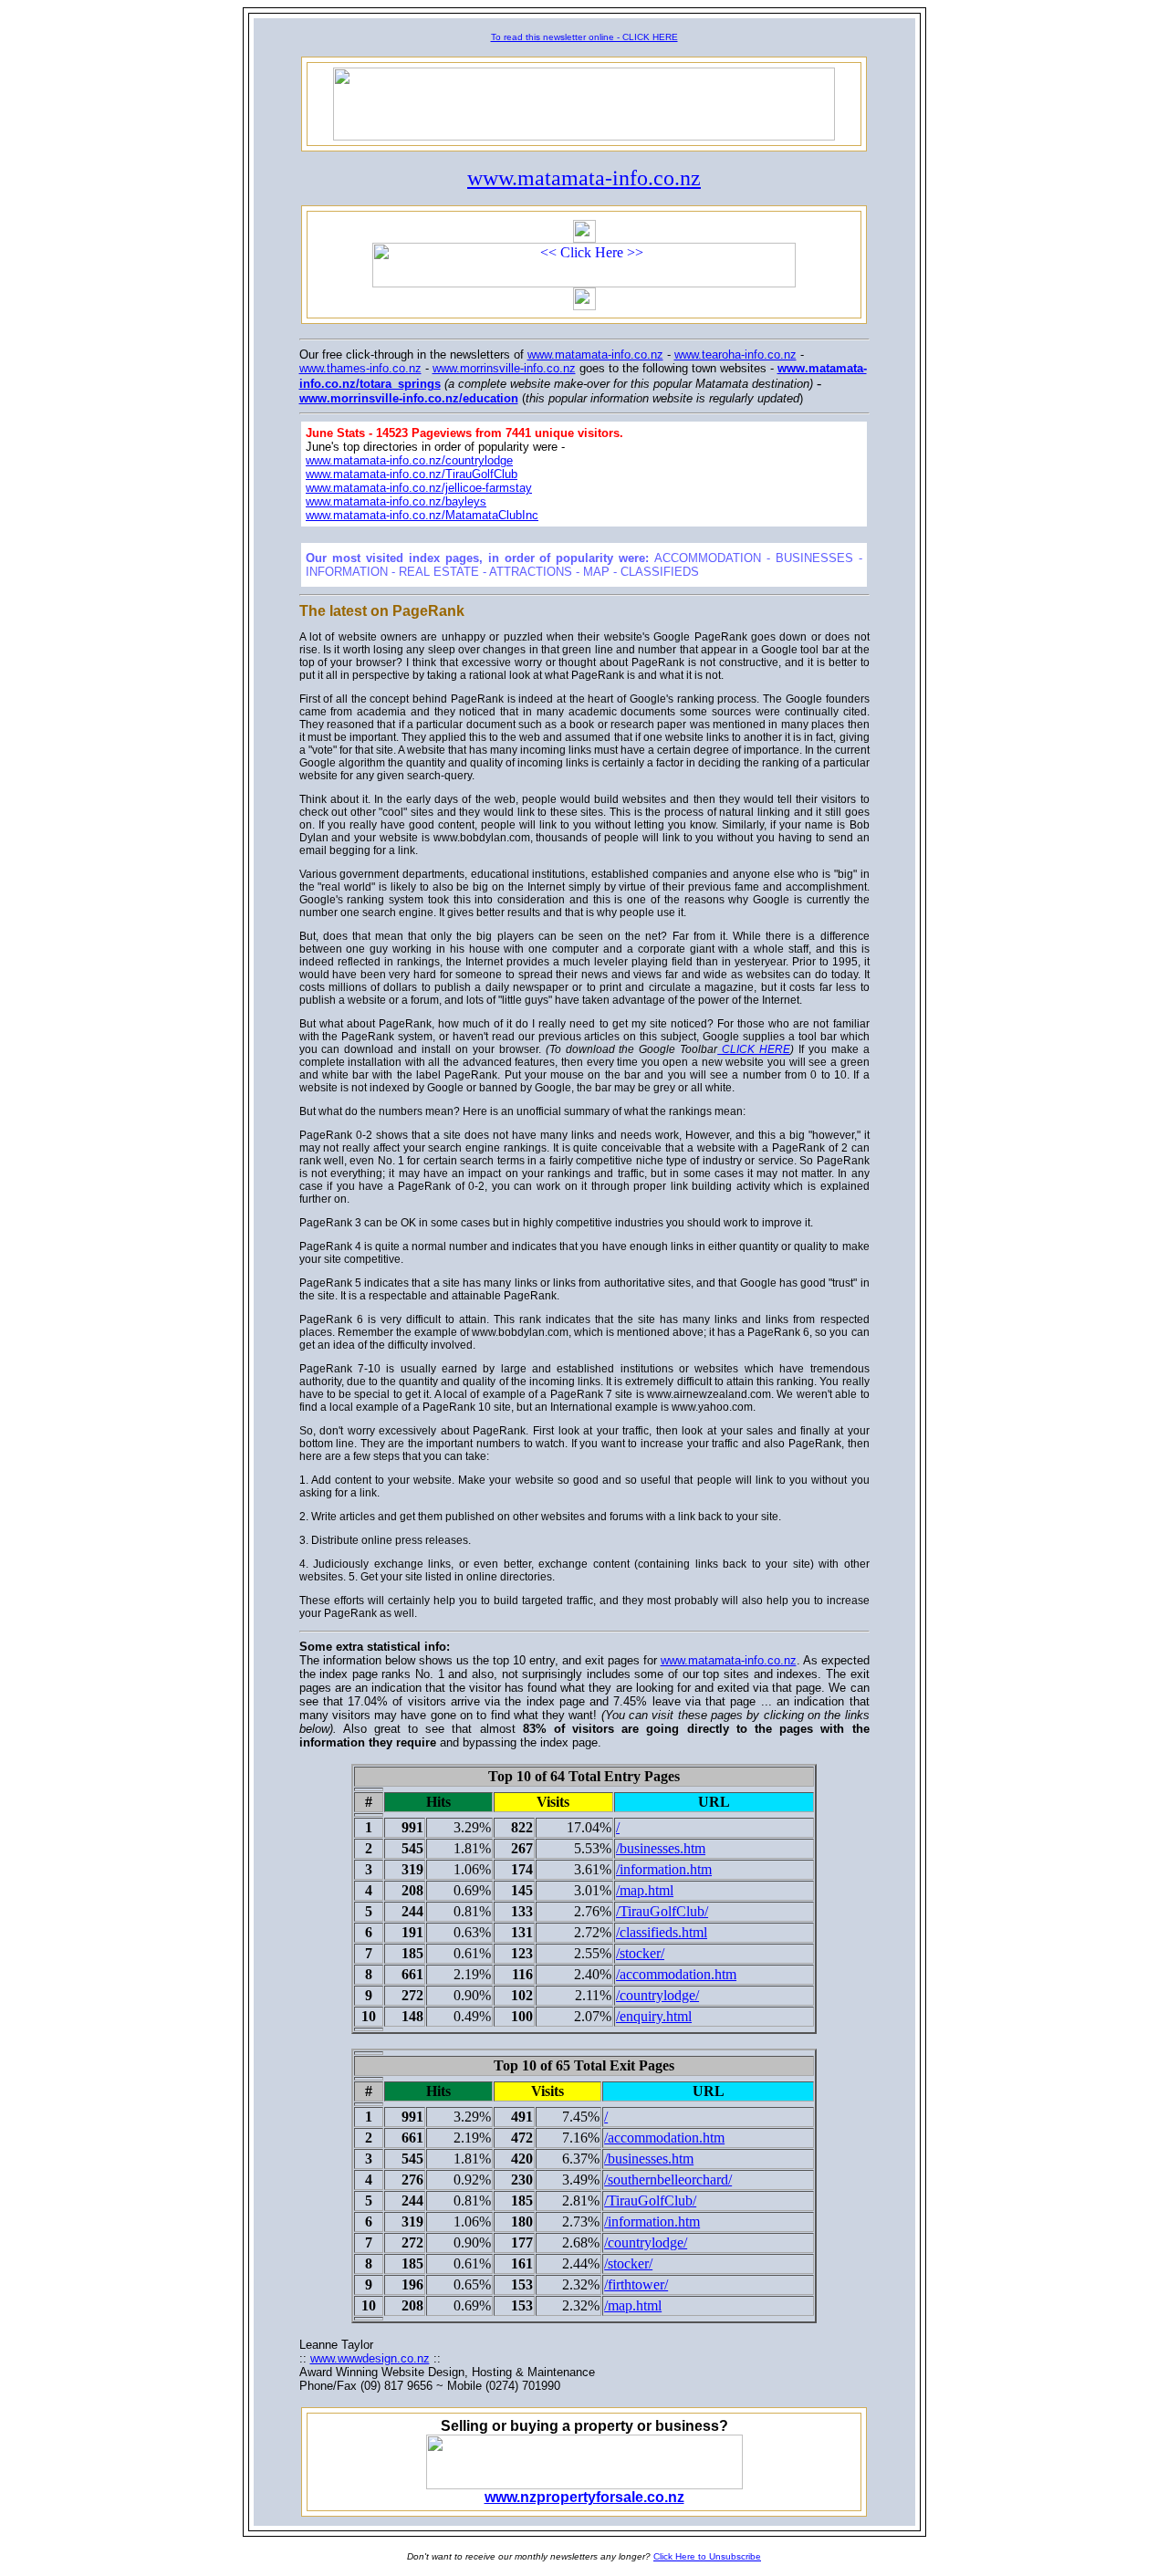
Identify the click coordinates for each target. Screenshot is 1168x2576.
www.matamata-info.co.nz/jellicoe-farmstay (419, 488)
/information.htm (664, 1869)
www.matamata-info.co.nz (584, 178)
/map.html (645, 1890)
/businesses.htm (661, 1848)
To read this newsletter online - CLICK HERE (584, 37)
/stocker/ (640, 1953)
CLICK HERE (754, 1049)
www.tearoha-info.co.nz (735, 355)
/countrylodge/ (657, 1995)
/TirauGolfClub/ (662, 1911)
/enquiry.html (654, 2016)
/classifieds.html (662, 1932)
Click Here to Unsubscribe (707, 2556)
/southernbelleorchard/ (668, 2180)
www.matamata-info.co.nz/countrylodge (409, 460)
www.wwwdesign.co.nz (370, 2358)
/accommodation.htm (676, 1974)
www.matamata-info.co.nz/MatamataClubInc (422, 515)
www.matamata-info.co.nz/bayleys (396, 501)
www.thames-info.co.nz (360, 368)
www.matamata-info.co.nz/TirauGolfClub (412, 474)
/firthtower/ (636, 2284)
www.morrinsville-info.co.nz (504, 368)
